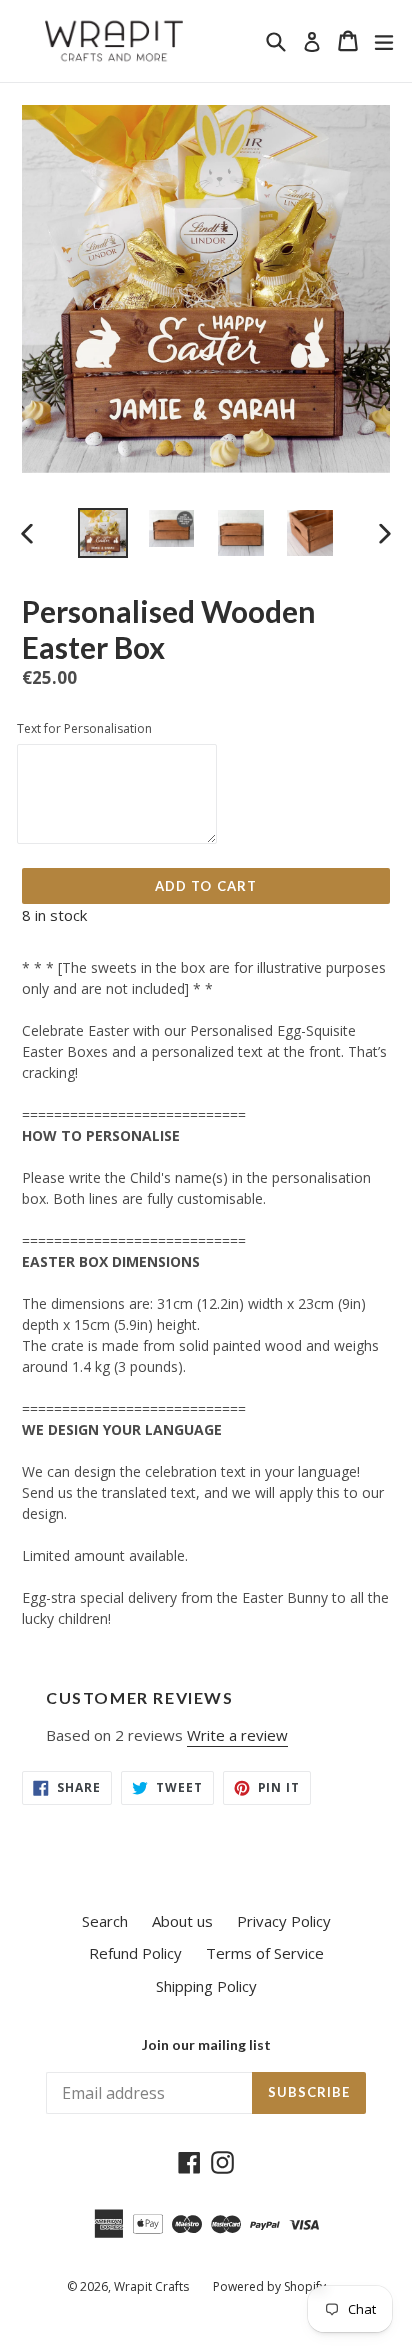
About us (182, 1921)
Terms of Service (265, 1953)
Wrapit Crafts (151, 2286)
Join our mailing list (206, 2045)
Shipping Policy (206, 1986)
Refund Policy (135, 1953)
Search (105, 1921)
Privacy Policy (284, 1921)
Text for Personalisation (84, 728)
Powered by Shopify (269, 2286)
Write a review (237, 1735)
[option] (102, 533)
